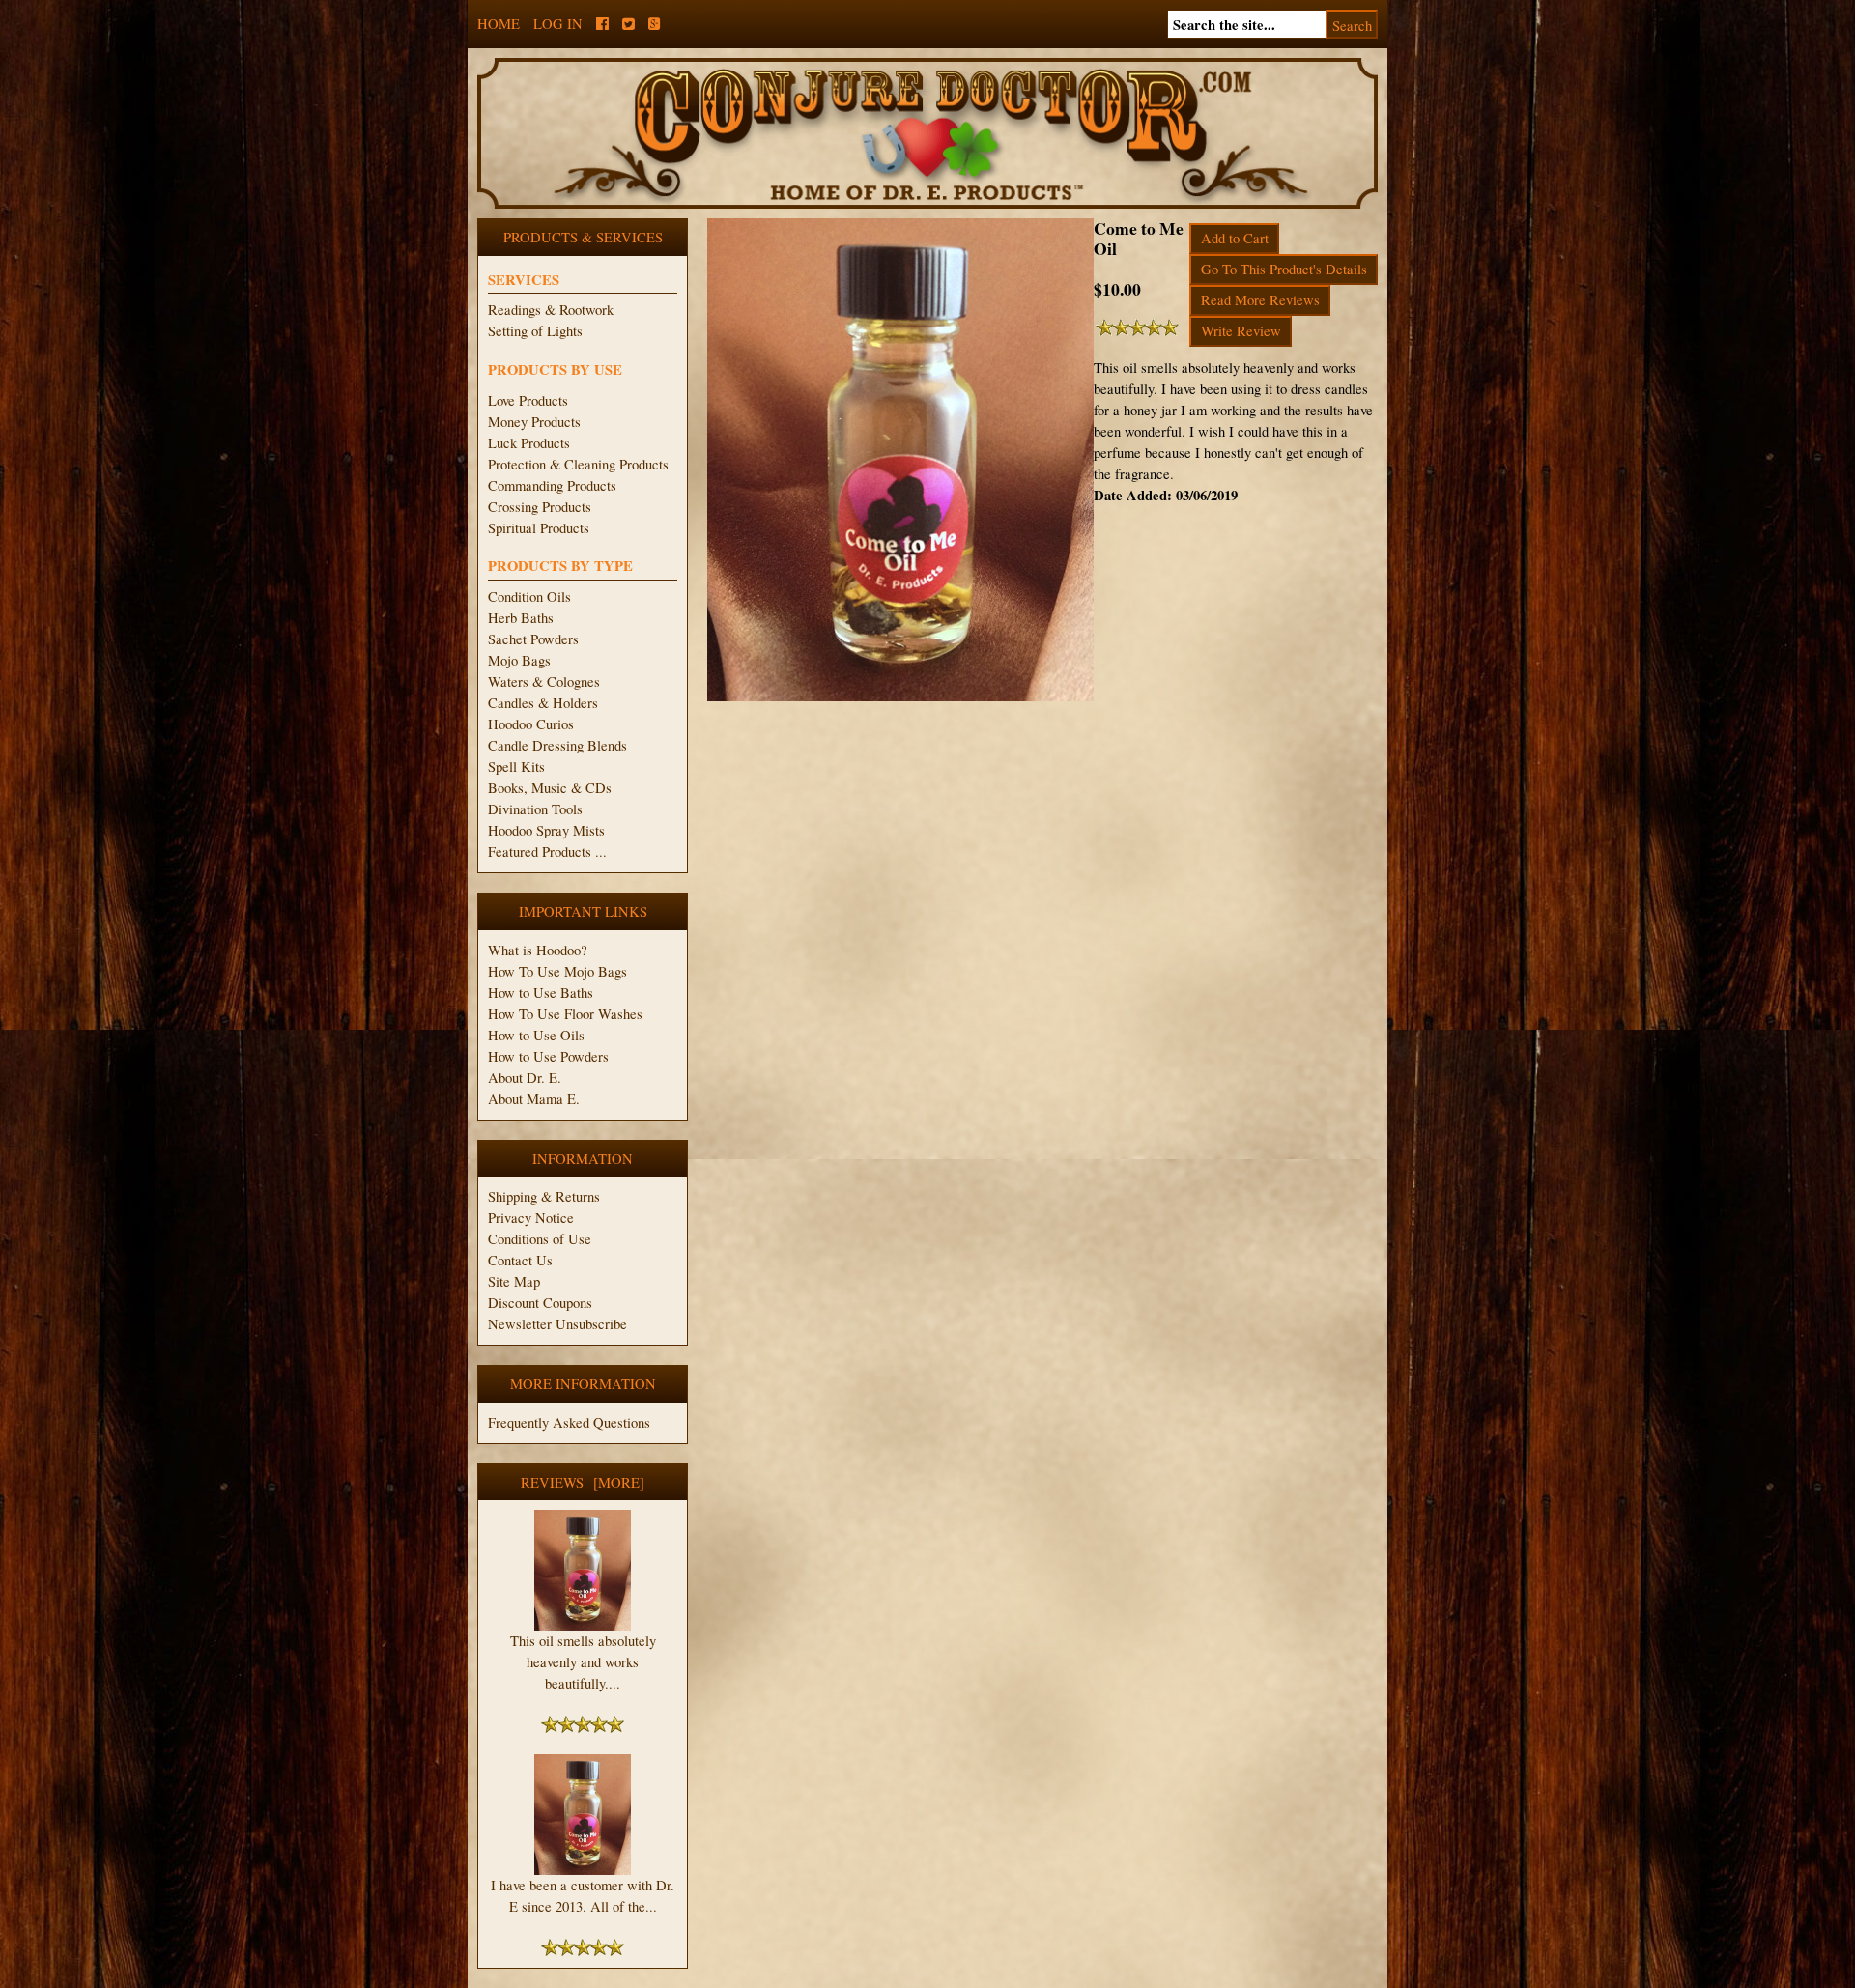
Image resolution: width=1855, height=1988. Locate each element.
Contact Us (520, 1260)
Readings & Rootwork (551, 310)
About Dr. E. (525, 1078)
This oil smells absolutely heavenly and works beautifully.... (583, 1662)
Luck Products (529, 443)
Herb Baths (521, 618)
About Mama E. (534, 1099)
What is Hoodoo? (538, 950)
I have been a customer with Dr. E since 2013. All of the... (583, 1896)
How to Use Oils (536, 1035)
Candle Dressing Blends (557, 745)
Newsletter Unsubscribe (557, 1324)
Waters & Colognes (544, 682)
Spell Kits (516, 767)
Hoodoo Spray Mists (546, 830)
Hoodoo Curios (531, 724)
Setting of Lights (535, 331)
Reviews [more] (583, 1482)
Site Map (514, 1281)
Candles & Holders (543, 703)
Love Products (528, 400)
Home (499, 24)
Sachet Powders (533, 639)
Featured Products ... (547, 852)
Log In (558, 24)
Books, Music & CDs (550, 788)
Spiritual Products (539, 528)
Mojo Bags (519, 660)
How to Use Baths (541, 993)
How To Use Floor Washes (565, 1014)
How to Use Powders (548, 1056)
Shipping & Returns (544, 1196)
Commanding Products (552, 485)
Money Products (534, 422)
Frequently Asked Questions (569, 1422)
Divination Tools (535, 809)
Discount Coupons (540, 1303)
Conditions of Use (540, 1239)
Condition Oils (529, 596)
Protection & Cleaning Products (578, 464)
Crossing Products (540, 507)
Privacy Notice (531, 1218)
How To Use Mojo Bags (557, 971)
